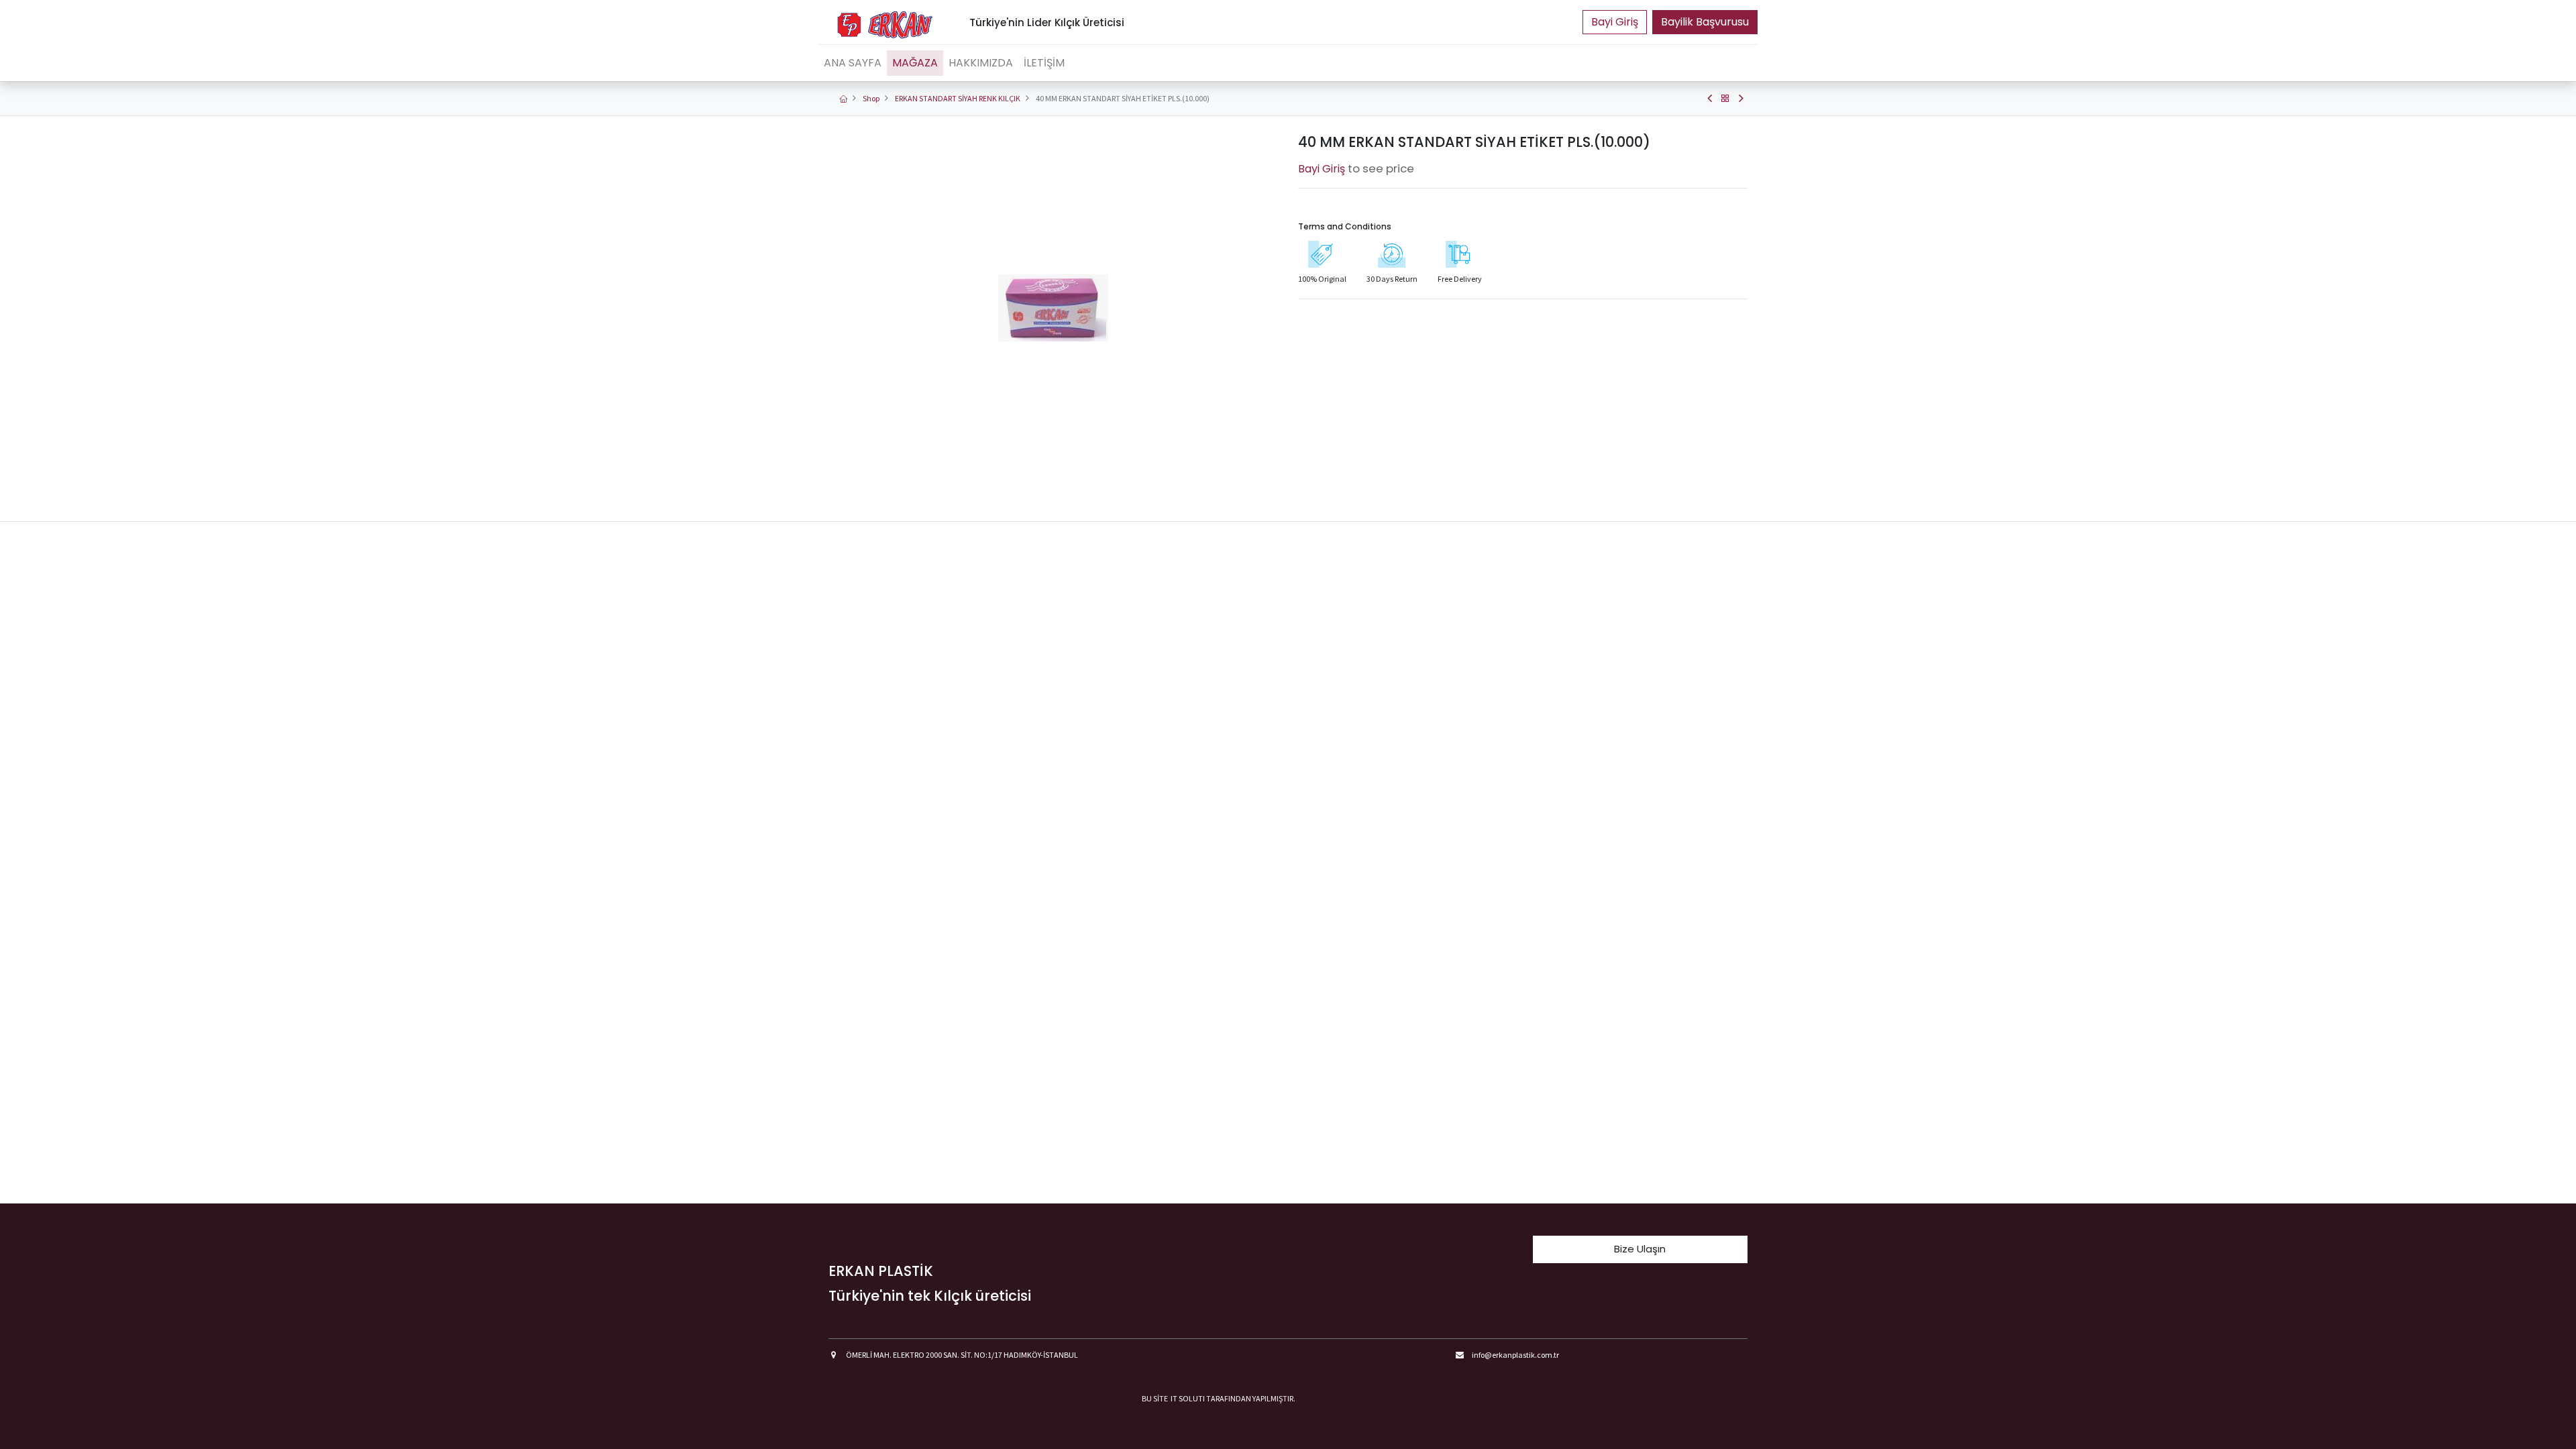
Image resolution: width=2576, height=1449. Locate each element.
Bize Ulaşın (1640, 1249)
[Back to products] (1725, 99)
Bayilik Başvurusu (1705, 22)
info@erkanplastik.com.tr (1515, 1355)
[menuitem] (853, 63)
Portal (1615, 22)
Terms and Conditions (1345, 226)
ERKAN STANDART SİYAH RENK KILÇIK (958, 98)
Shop (871, 98)
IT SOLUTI (1188, 1398)
